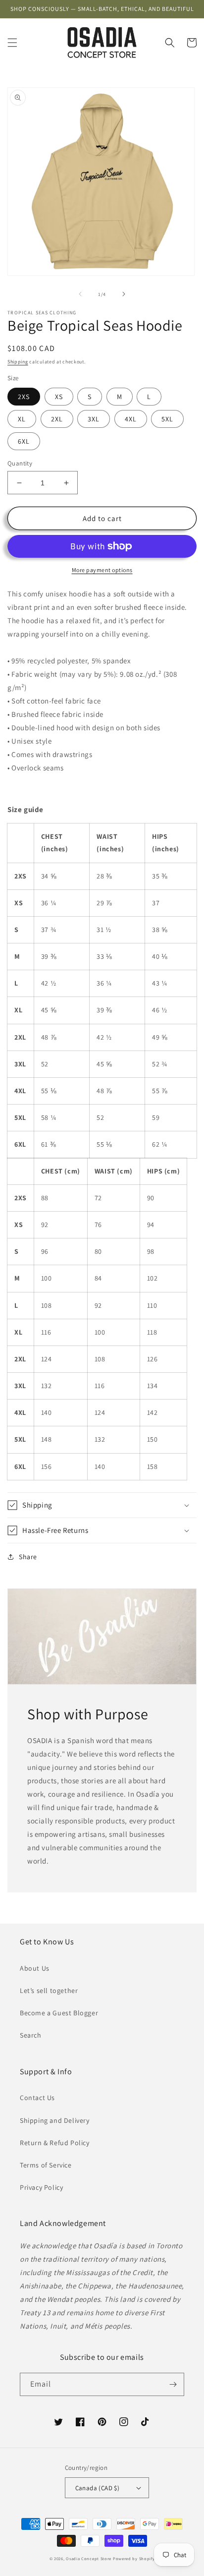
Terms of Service (46, 2165)
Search (31, 2035)
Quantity (20, 463)
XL (22, 419)
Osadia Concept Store (89, 2558)
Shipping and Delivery (55, 2120)
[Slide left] (80, 294)
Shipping (18, 362)
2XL (57, 419)
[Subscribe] (173, 2384)
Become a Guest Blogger (59, 2013)
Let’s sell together (49, 1991)
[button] (12, 43)
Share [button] (28, 1557)
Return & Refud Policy (55, 2143)
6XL (24, 441)
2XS (24, 397)
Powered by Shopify (134, 2558)
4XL (131, 419)
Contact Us (37, 2098)
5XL (167, 419)
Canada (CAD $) (98, 2488)
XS (59, 397)
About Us (35, 1968)
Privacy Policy (41, 2187)
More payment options (102, 570)
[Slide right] (124, 294)
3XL (94, 419)
